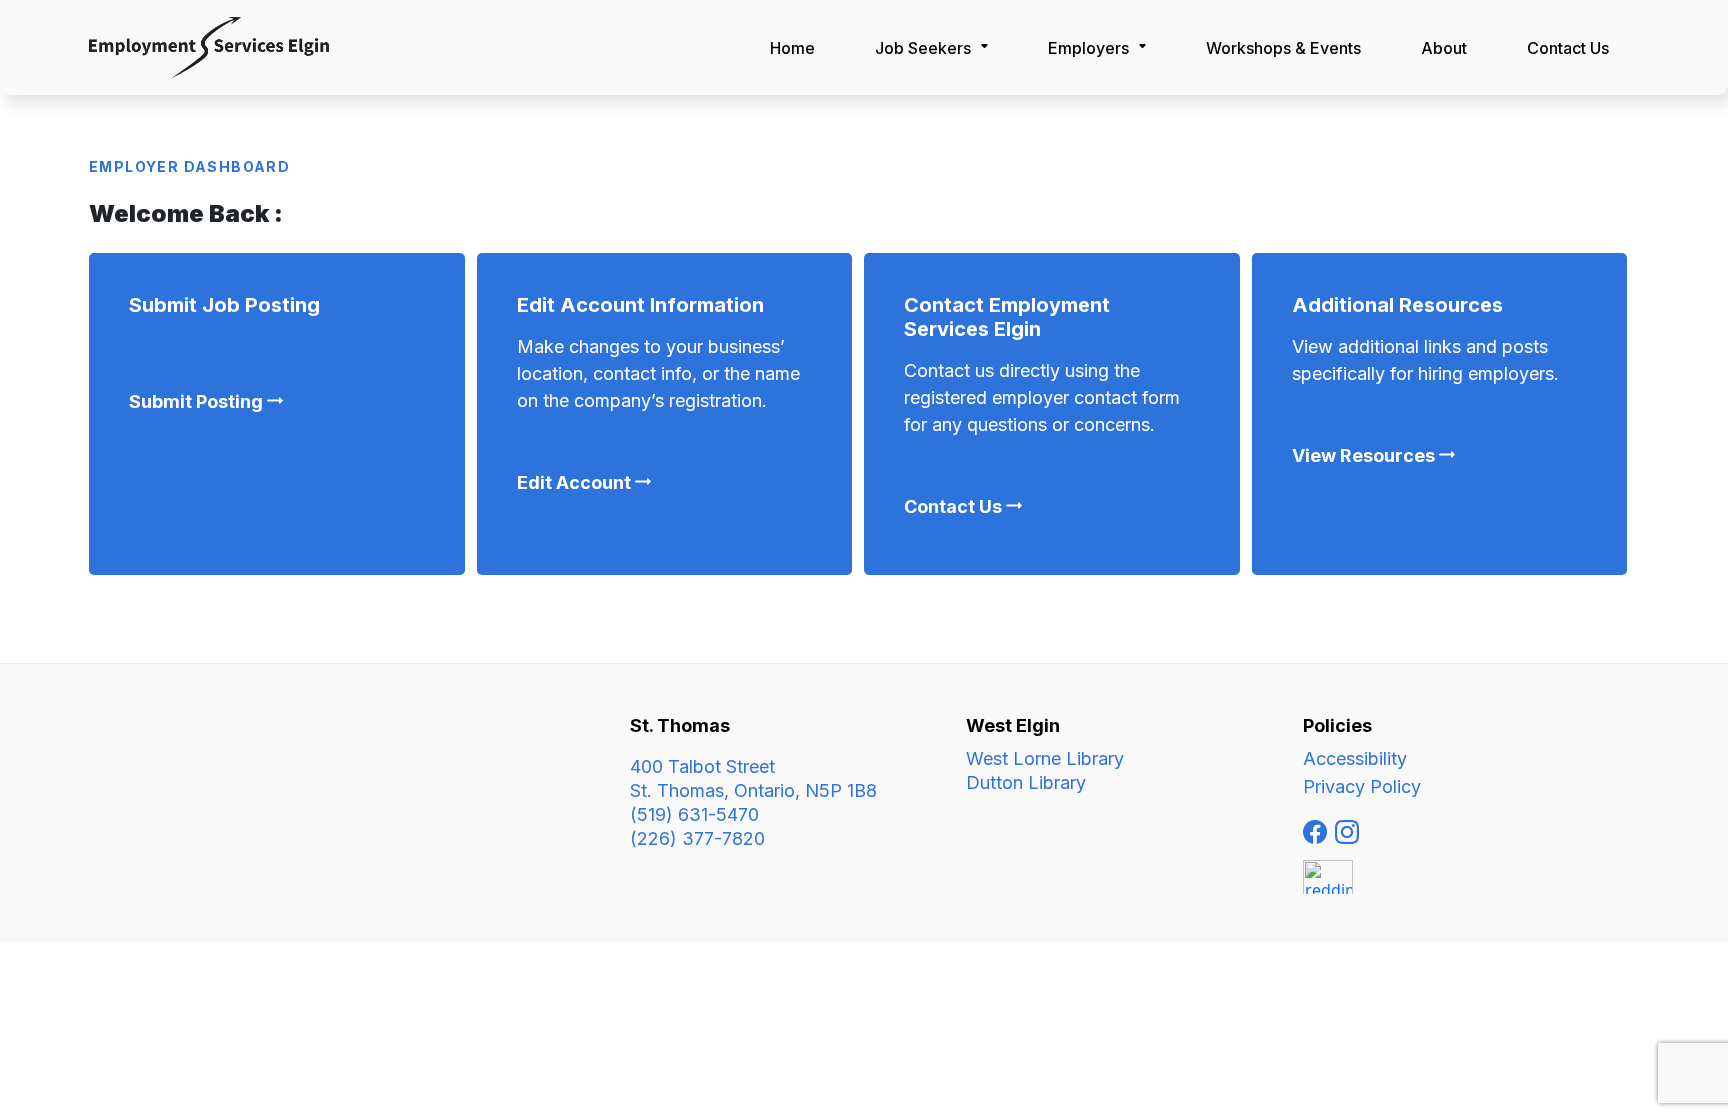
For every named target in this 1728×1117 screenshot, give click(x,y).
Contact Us (953, 506)
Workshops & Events (1283, 48)
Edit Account (574, 482)
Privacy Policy (1362, 786)
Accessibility (1355, 758)
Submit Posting (196, 401)
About (1444, 48)
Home (792, 48)
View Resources (1363, 455)
